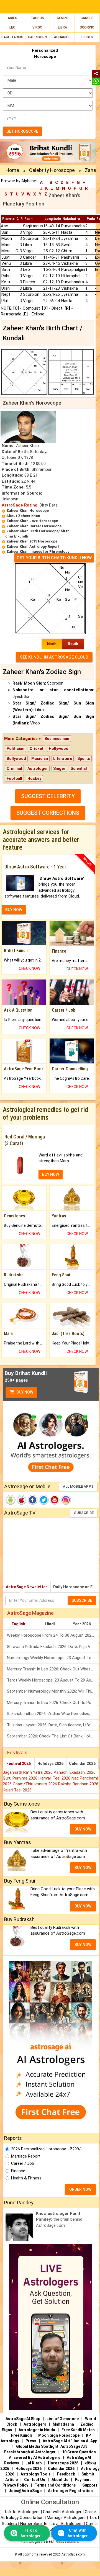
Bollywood (16, 759)
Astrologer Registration (70, 2491)
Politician (16, 749)
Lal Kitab (34, 2463)
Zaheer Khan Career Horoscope (34, 526)
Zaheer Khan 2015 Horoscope (32, 541)
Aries (12, 18)
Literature (63, 759)
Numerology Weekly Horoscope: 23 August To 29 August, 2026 (53, 1658)
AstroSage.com (73, 2554)
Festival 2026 (19, 1763)
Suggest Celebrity (48, 796)
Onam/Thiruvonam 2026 (35, 1784)
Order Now (80, 2189)
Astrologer (38, 768)
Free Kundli (21, 2435)
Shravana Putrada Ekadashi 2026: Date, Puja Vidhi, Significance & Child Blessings (53, 1647)
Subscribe (84, 1513)
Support (90, 2485)
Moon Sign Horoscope (59, 2435)
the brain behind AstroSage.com (59, 2219)
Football (14, 778)
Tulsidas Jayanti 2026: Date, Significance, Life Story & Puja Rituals (53, 1725)
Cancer (87, 18)
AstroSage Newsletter (26, 1587)
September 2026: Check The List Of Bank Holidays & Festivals (53, 1736)
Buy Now (24, 1392)
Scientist (79, 768)
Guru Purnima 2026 (21, 1778)
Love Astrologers (67, 2524)
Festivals (17, 1753)
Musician (40, 759)
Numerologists (34, 2524)
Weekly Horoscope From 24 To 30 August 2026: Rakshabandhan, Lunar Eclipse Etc (53, 1635)
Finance (18, 2171)
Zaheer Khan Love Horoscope (32, 521)
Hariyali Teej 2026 (55, 1778)
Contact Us (35, 2480)
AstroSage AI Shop (23, 2419)
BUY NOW (14, 910)
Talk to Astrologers (22, 2512)
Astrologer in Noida (37, 2430)
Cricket (37, 749)
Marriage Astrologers (67, 2518)
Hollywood (59, 749)
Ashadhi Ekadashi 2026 (75, 1772)
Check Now (30, 968)
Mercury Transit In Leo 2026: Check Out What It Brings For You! (53, 1669)
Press (31, 2441)
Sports (84, 759)
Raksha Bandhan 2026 (78, 1784)
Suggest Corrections (48, 813)
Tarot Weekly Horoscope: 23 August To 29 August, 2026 (53, 1680)
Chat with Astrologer (63, 2512)
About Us (60, 2480)
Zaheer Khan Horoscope (28, 511)
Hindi (50, 1624)
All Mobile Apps (78, 1486)
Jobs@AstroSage (25, 2491)
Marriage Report (26, 2156)
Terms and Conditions (55, 2485)
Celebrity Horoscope (52, 170)
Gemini (62, 18)
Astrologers (35, 2424)
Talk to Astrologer (31, 2533)
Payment (83, 2480)
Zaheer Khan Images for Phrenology (38, 552)
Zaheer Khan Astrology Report (33, 547)
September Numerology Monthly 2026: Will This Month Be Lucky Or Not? (53, 1691)
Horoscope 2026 (63, 2463)
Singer (59, 768)
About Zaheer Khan (23, 516)
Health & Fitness (26, 2178)
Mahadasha (63, 2424)
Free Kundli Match (78, 2430)
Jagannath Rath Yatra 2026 (28, 1772)
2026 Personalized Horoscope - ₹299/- (47, 2149)
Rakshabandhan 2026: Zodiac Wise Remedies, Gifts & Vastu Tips (53, 1714)
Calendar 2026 (82, 1763)
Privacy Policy (15, 2485)
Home (12, 170)
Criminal (14, 768)
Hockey (34, 778)
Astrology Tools (36, 2474)
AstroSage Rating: (20, 505)
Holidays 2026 (50, 1763)
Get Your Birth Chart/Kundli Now (54, 558)
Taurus (37, 18)
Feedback (66, 2474)
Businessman (57, 739)
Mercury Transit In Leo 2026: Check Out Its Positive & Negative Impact (53, 1703)
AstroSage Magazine (30, 1613)
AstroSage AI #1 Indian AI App (70, 2441)
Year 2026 (82, 1624)
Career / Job (23, 2163)
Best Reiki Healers (62, 2541)
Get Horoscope (22, 131)
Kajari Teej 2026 (17, 1790)
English (18, 1624)
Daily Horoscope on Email (76, 1587)
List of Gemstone (63, 2419)
